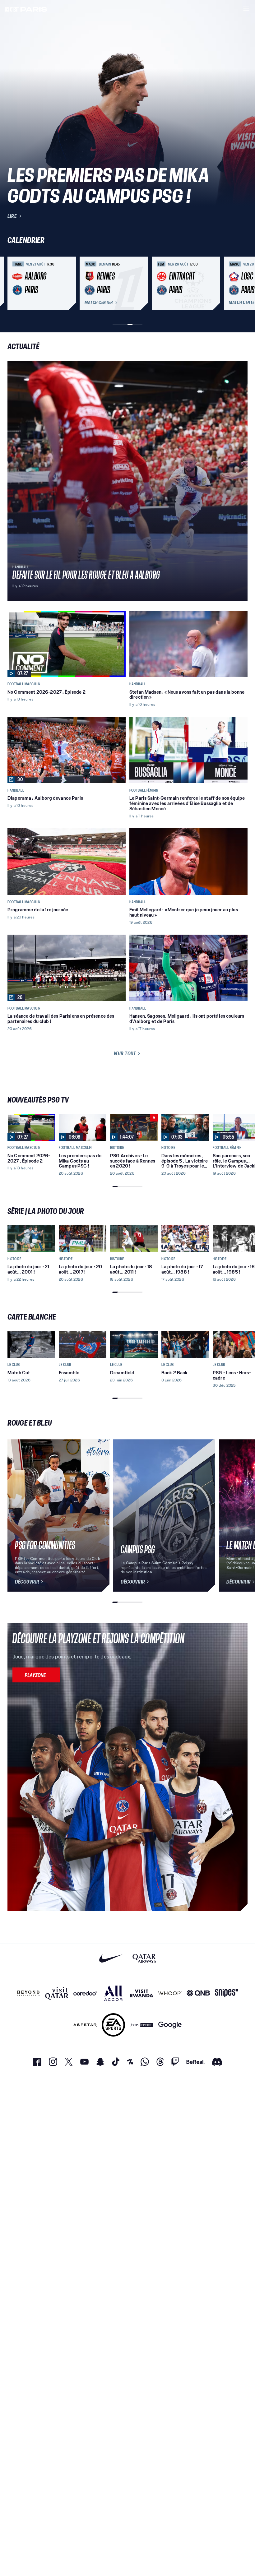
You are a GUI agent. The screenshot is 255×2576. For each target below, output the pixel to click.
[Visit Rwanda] (142, 1993)
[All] (113, 1993)
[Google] (170, 2025)
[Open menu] (246, 9)
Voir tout (125, 1053)
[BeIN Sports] (142, 2025)
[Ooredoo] (85, 1993)
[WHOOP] (170, 1993)
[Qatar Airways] (144, 1958)
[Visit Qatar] (57, 1993)
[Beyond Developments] (28, 1993)
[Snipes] (227, 1993)
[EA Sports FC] (113, 2025)
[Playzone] (36, 1675)
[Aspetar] (85, 2025)
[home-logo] (26, 9)
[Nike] (111, 1958)
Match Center (99, 303)
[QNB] (198, 1993)
